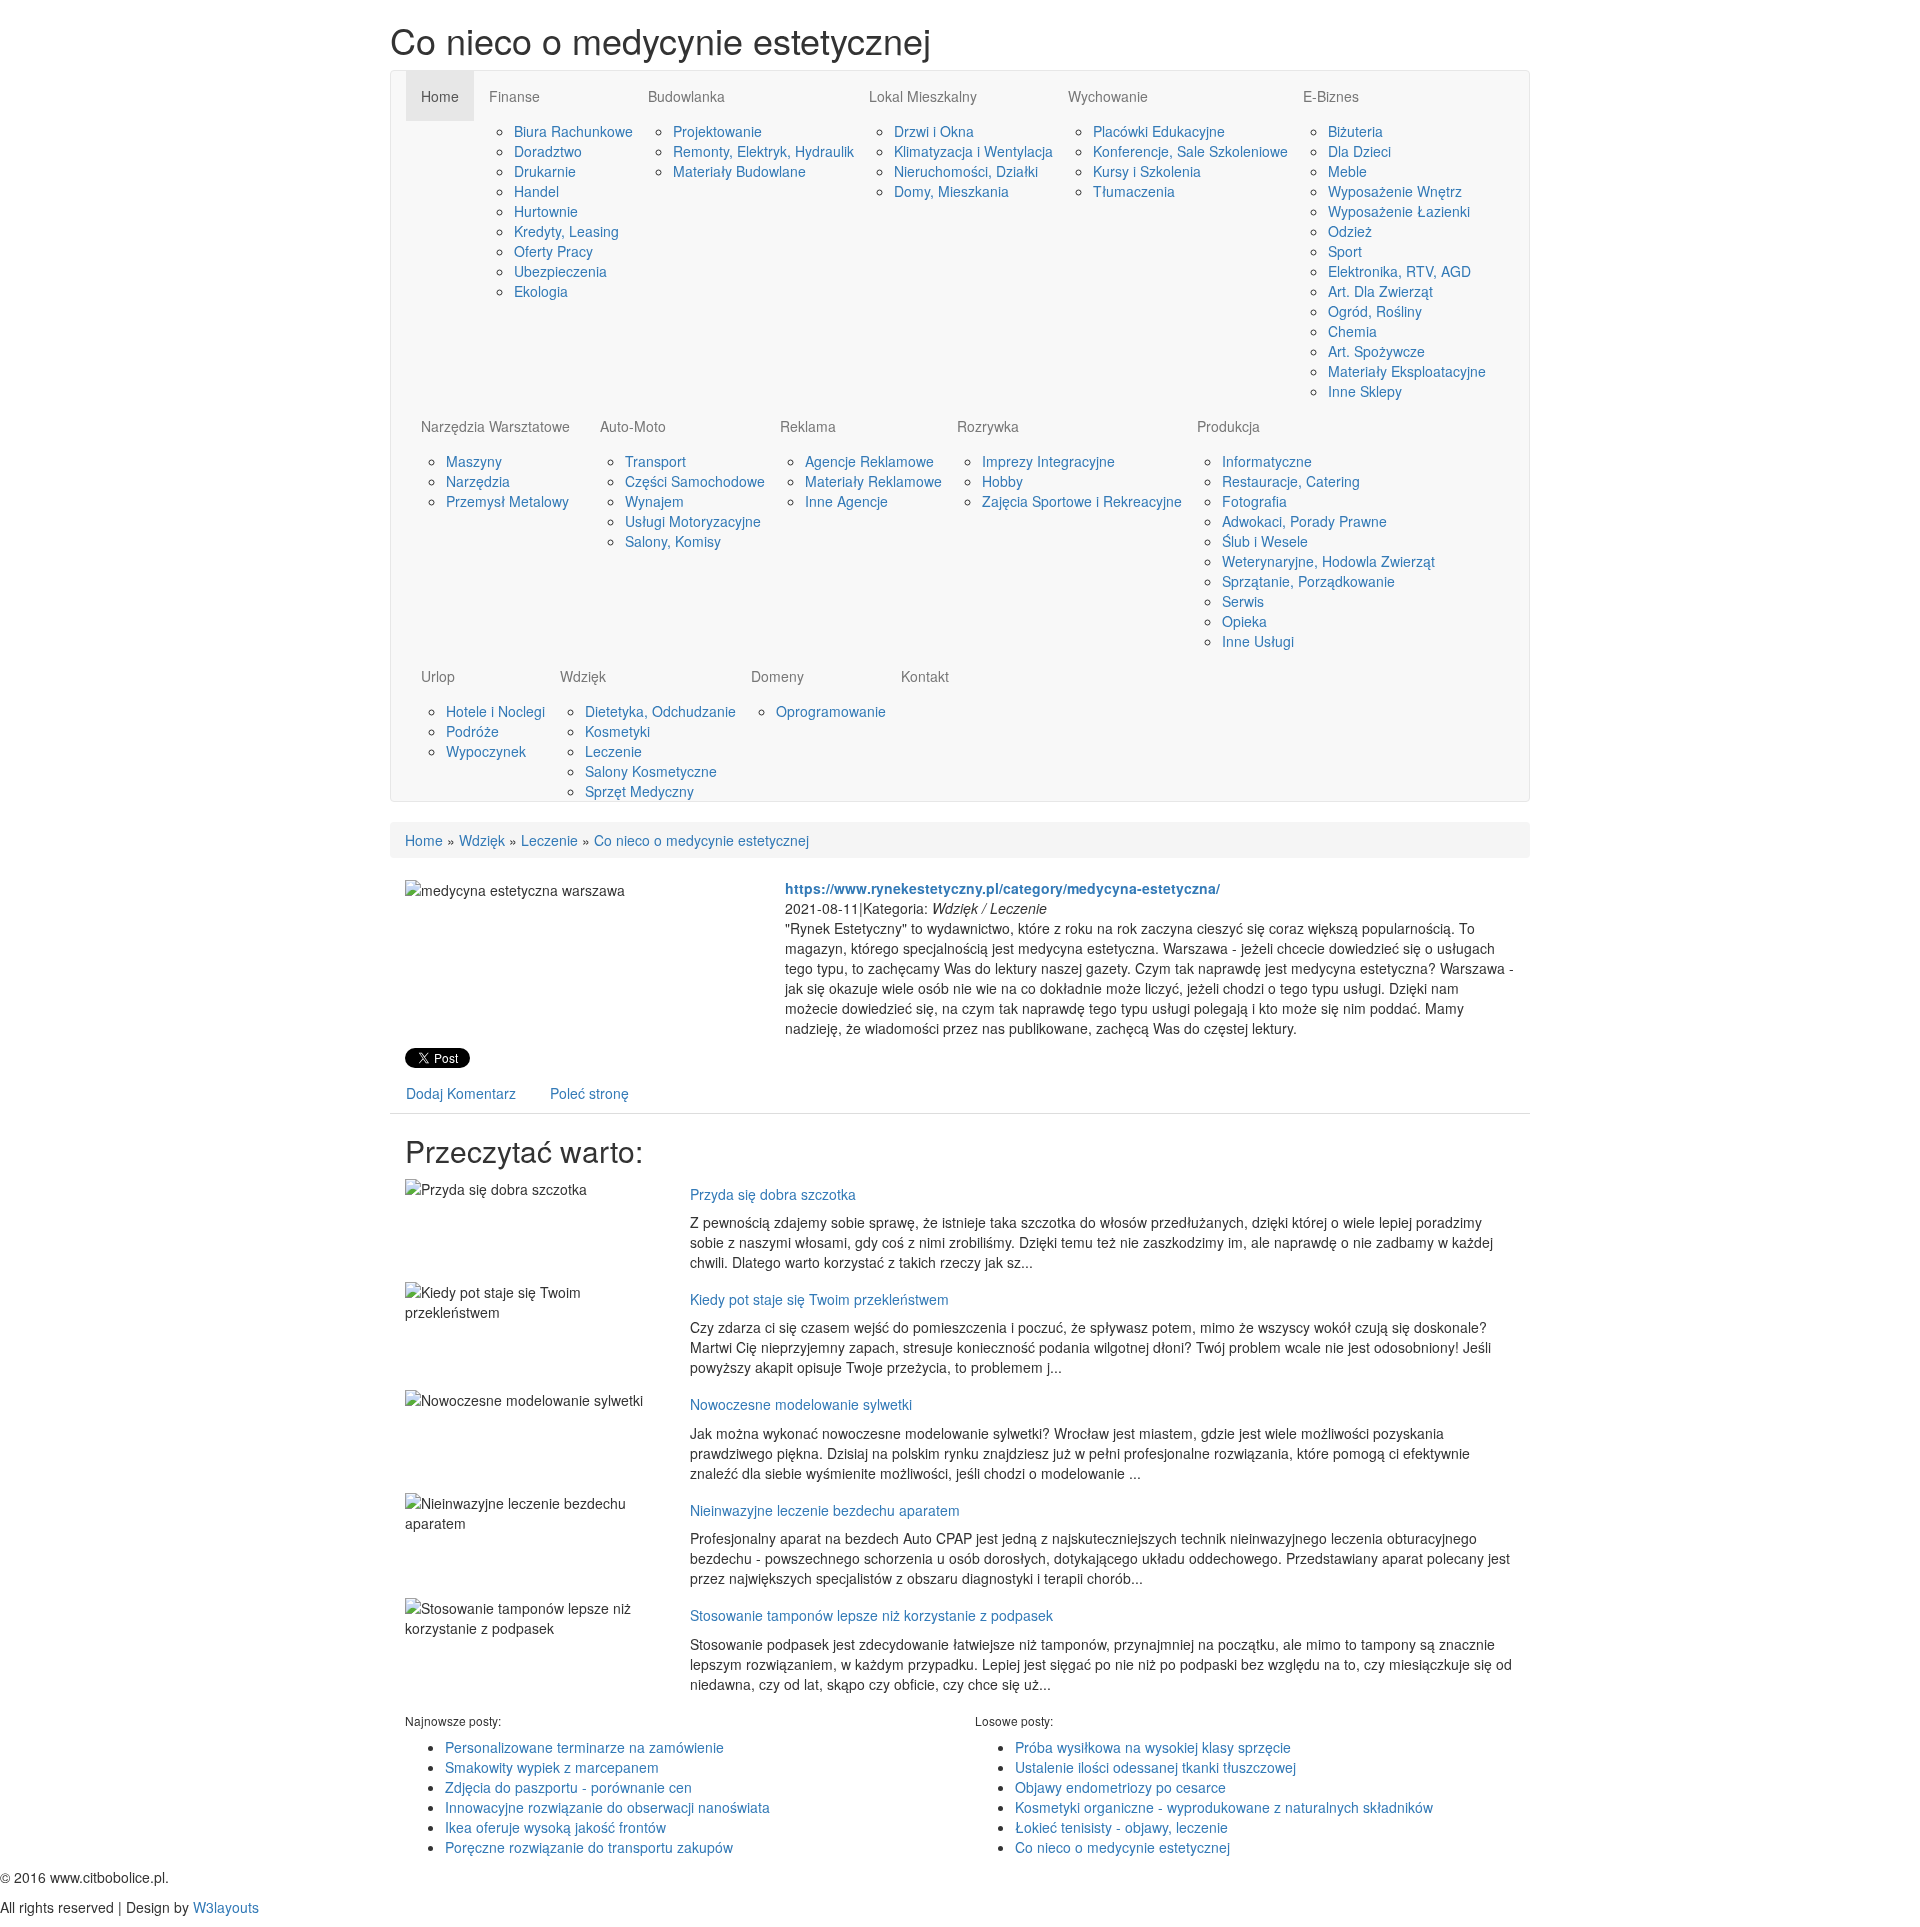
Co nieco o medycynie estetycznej (701, 840)
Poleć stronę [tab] (589, 1093)
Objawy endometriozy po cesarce (1120, 1787)
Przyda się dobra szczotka (773, 1194)
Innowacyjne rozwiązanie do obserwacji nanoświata (607, 1807)
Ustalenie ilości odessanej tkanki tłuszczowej (1155, 1767)
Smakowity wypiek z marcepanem (552, 1767)
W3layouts (226, 1907)
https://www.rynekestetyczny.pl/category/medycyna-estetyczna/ (1002, 888)
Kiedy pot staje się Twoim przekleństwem (819, 1299)
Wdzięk (482, 840)
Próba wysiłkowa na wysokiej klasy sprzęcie (1153, 1747)
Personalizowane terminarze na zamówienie (584, 1747)
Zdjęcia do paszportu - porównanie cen (568, 1787)
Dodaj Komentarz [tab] (461, 1093)
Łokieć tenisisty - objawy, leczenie (1121, 1827)
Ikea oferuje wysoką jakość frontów (555, 1827)
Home (424, 840)
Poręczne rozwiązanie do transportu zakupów (589, 1847)
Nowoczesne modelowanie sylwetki (801, 1404)
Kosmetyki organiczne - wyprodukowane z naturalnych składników (1224, 1807)
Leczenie (549, 840)
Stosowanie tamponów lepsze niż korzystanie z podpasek (871, 1615)
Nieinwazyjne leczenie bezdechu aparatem (825, 1510)
